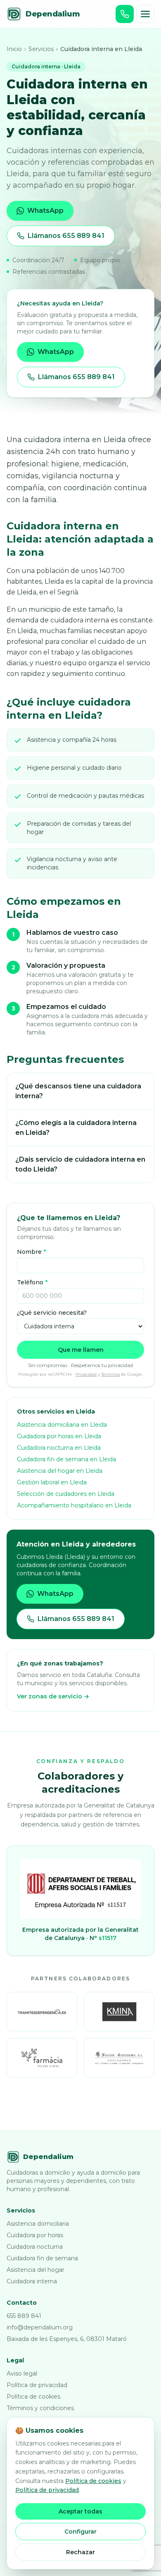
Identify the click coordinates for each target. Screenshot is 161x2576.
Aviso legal (22, 2373)
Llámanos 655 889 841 (66, 236)
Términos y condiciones (40, 2408)
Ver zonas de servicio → (53, 1696)
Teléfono (32, 1282)
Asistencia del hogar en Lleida (60, 1471)
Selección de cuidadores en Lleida (66, 1494)
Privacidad (86, 1374)
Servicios (41, 49)
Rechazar (80, 2552)
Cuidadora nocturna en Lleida (59, 1448)
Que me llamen (81, 1350)
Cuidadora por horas (35, 2235)
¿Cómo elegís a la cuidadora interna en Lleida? (76, 1128)
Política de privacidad (37, 2385)
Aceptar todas (80, 2511)
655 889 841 (24, 2316)
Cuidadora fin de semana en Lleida (66, 1459)
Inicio (14, 49)
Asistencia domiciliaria (38, 2224)
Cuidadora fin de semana (42, 2258)
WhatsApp (45, 211)
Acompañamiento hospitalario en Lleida (74, 1505)
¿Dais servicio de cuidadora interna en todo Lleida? (80, 1164)
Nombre (31, 1252)
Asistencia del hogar (36, 2270)
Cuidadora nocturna (35, 2247)
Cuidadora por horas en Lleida (59, 1436)
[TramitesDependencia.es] (42, 2012)
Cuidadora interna (32, 2281)
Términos (110, 1374)
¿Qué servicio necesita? (52, 1313)
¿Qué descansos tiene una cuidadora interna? (78, 1091)
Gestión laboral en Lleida (52, 1482)
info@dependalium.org (40, 2327)
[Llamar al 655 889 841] (125, 14)
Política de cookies (33, 2397)
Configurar (80, 2532)
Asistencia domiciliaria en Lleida (62, 1425)
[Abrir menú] (145, 14)
